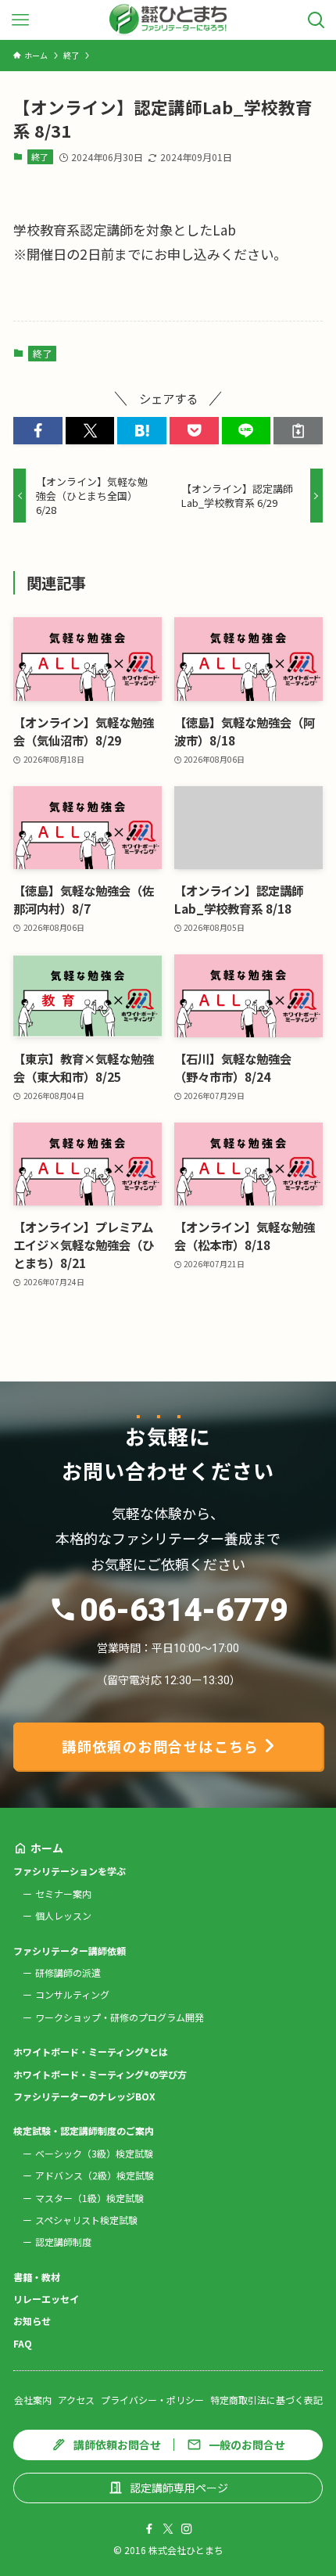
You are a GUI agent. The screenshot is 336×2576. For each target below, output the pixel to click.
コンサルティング (72, 1994)
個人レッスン (63, 1915)
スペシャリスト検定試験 (86, 2220)
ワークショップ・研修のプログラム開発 (120, 2017)
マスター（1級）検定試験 (89, 2198)
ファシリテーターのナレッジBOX (84, 2096)
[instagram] (187, 2529)
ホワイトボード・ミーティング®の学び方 (100, 2074)
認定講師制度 (63, 2242)
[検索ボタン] (316, 20)
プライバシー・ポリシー (152, 2400)
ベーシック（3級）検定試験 (94, 2153)
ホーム (47, 1848)
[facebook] (149, 2529)
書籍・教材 (37, 2277)
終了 (40, 156)
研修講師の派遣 (68, 1972)
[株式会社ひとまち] (168, 20)
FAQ (23, 2343)
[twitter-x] (168, 2529)
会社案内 (33, 2400)
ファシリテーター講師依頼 (70, 1951)
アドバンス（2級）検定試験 (95, 2175)
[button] (38, 431)
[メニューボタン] (20, 20)
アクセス (76, 2400)
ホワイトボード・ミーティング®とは (91, 2051)
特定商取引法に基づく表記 (266, 2400)
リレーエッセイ (46, 2299)
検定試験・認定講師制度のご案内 (84, 2130)
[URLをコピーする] (298, 431)
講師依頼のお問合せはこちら (161, 1746)
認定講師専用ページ (179, 2488)
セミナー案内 (63, 1893)
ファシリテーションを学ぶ (70, 1871)
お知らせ (32, 2321)
